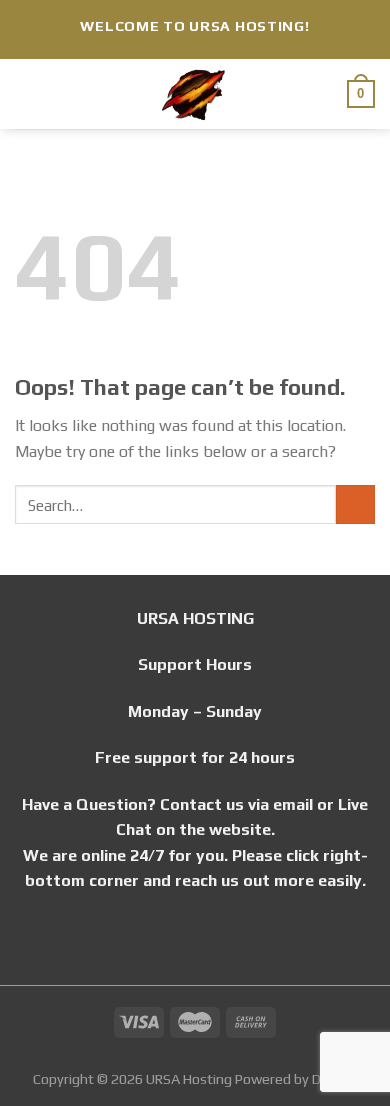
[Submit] (355, 504)
